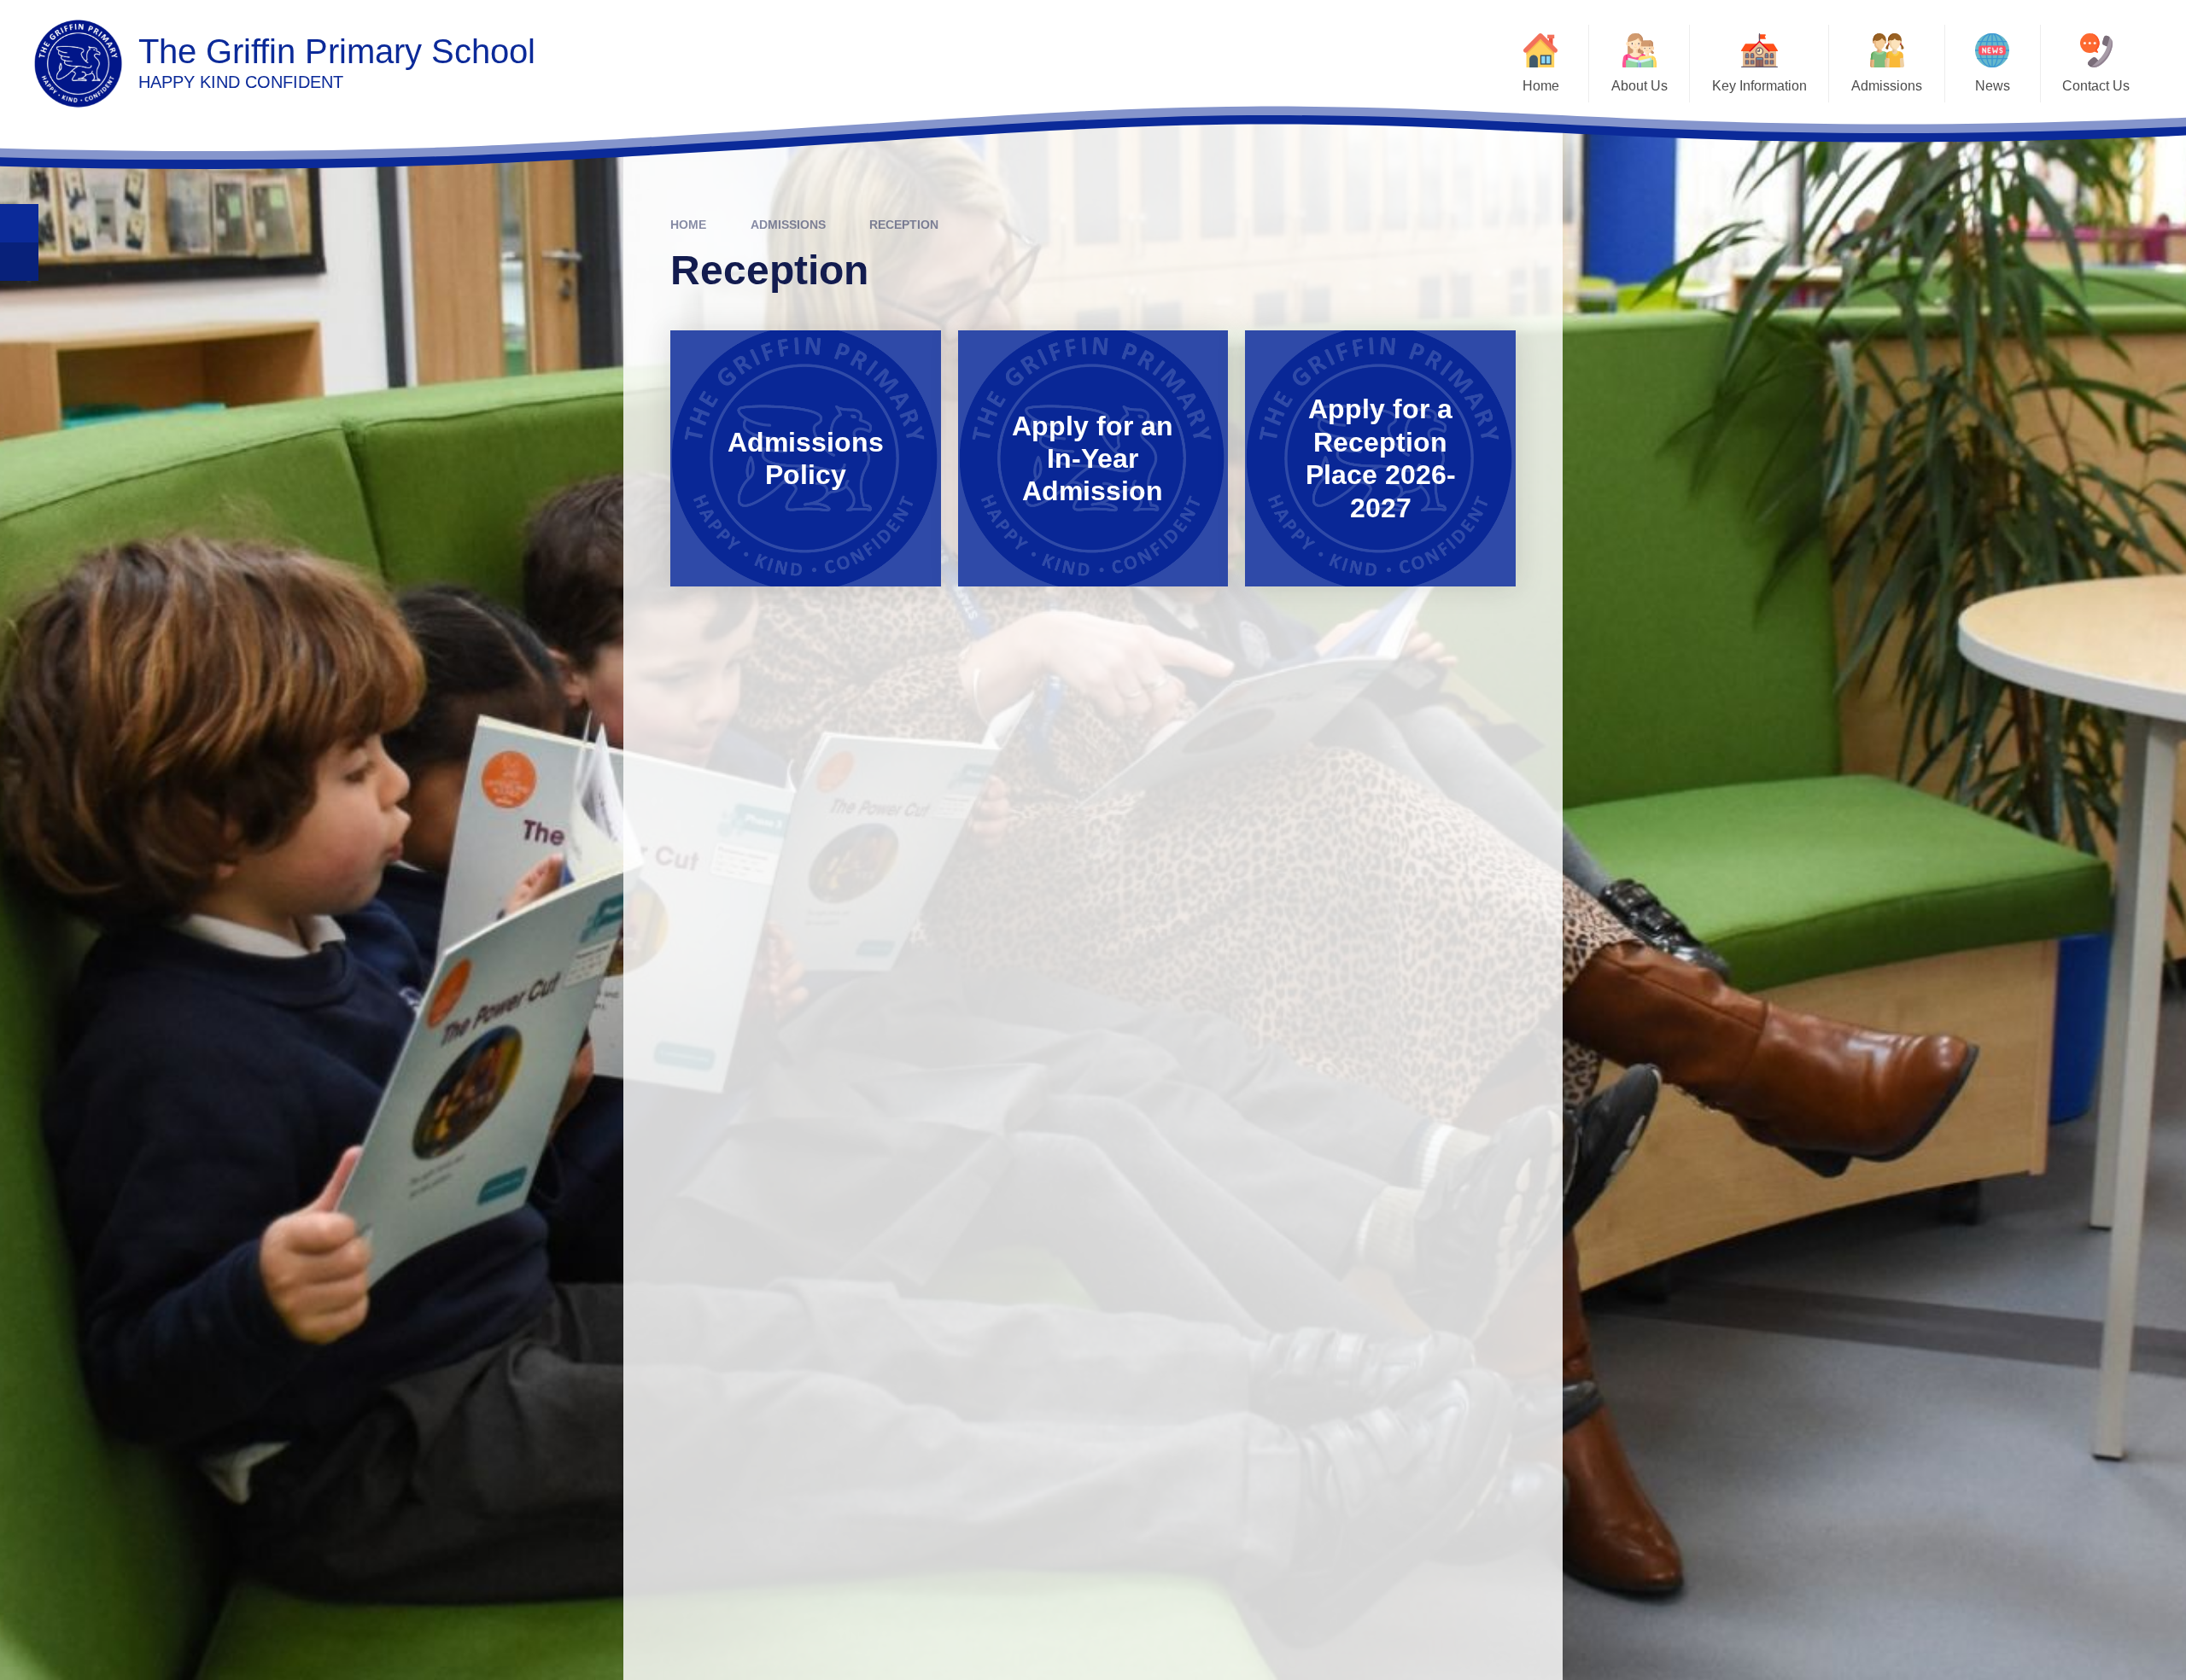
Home (688, 225)
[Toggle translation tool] (19, 262)
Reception (904, 225)
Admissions (788, 225)
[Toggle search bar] (19, 223)
